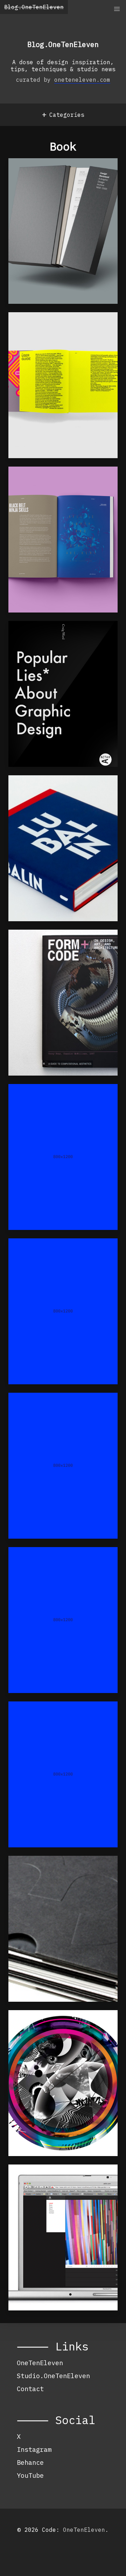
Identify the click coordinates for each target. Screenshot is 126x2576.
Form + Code (39, 945)
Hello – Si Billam (52, 1408)
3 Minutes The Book (54, 1871)
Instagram (34, 2449)
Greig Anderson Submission (45, 1566)
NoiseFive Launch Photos (50, 2183)
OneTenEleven (40, 2363)
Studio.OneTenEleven (53, 2376)
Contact (30, 2389)
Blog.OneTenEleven (34, 7)
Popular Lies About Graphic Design (54, 640)
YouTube (30, 2475)
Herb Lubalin (41, 790)
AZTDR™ (29, 327)
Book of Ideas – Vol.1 (48, 486)
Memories (33, 2025)
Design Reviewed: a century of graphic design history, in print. (54, 185)
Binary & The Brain (54, 1716)
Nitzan (29, 1099)
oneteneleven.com (82, 80)
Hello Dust (37, 1253)
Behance (30, 2462)
